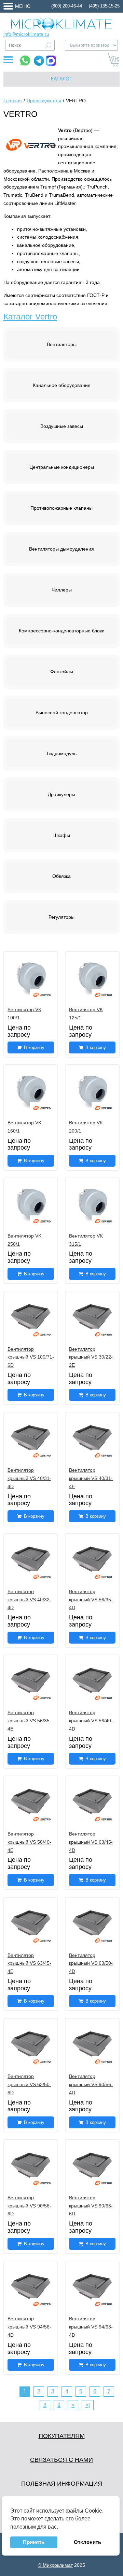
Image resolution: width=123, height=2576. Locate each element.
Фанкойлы (62, 672)
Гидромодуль (62, 753)
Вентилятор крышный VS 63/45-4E (29, 1963)
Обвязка (61, 876)
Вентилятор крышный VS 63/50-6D (29, 2084)
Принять (34, 2542)
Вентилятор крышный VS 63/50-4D (91, 1963)
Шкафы (62, 835)
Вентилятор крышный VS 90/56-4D (91, 2084)
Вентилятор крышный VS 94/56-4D (29, 2327)
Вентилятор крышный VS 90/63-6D (91, 2206)
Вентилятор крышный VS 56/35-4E (29, 1721)
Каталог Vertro (30, 317)
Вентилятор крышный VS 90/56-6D (29, 2206)
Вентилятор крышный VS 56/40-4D (91, 1721)
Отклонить (87, 2542)
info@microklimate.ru (26, 34)
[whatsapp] (25, 61)
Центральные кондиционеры (62, 467)
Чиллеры (62, 590)
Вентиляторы (62, 344)
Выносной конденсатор (62, 713)
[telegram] (39, 61)
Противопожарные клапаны (61, 508)
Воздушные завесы (62, 426)
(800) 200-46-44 (67, 6)
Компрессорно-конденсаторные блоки (62, 631)
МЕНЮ (23, 6)
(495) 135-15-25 (104, 6)
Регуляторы (61, 917)
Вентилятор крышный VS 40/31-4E (91, 1478)
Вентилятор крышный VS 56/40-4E (29, 1842)
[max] (51, 61)
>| (88, 2405)
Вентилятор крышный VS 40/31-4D (29, 1478)
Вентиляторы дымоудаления (61, 549)
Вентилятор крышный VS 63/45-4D (91, 1842)
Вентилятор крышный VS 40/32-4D (29, 1600)
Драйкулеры (61, 794)
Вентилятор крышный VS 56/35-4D (91, 1600)
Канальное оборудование (62, 385)
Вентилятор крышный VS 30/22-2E (91, 1357)
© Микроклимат (55, 2565)
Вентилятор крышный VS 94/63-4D (91, 2327)
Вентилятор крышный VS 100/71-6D (31, 1357)
